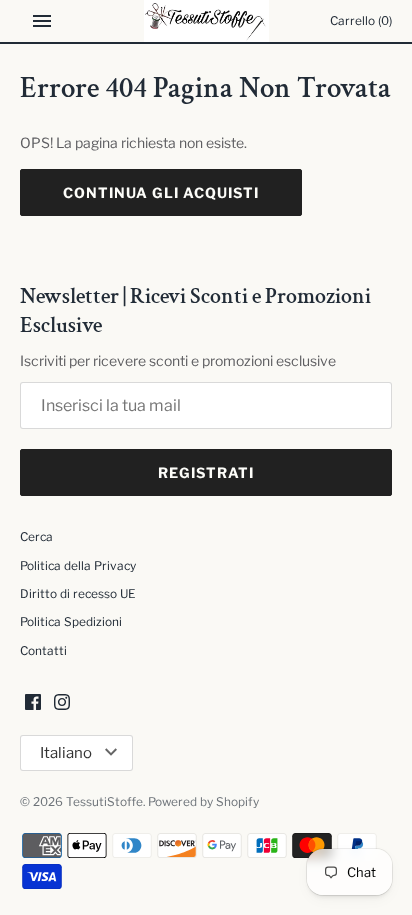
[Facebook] (33, 703)
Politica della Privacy (78, 566)
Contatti (43, 651)
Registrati (206, 472)
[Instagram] (62, 703)
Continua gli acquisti (161, 192)
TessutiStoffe (104, 802)
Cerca (36, 537)
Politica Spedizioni (71, 622)
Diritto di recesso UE (77, 594)
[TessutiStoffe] (206, 21)
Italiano (66, 753)
